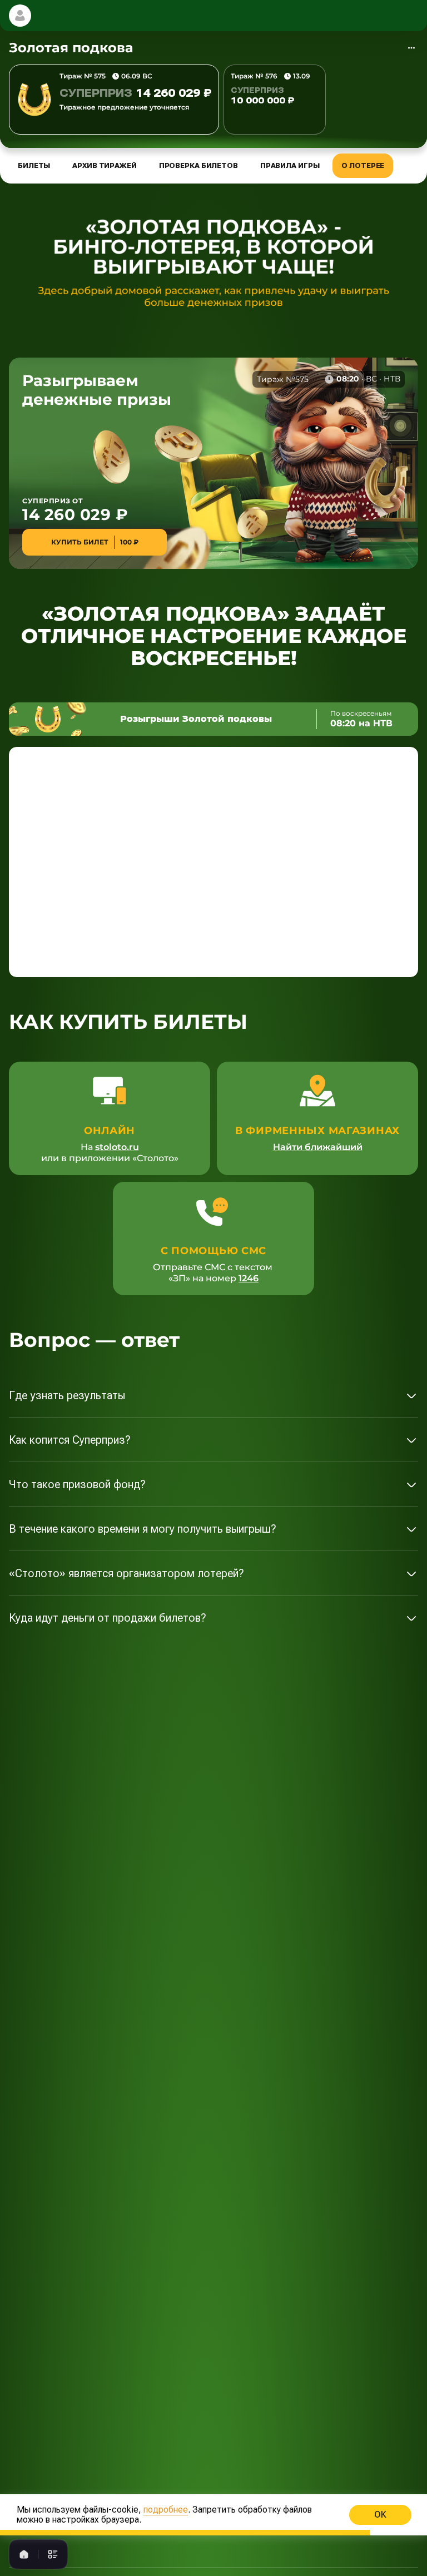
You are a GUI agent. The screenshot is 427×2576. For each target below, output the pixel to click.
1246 (249, 1278)
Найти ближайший (318, 1147)
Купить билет (95, 542)
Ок (380, 2515)
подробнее (166, 2510)
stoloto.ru (117, 1147)
